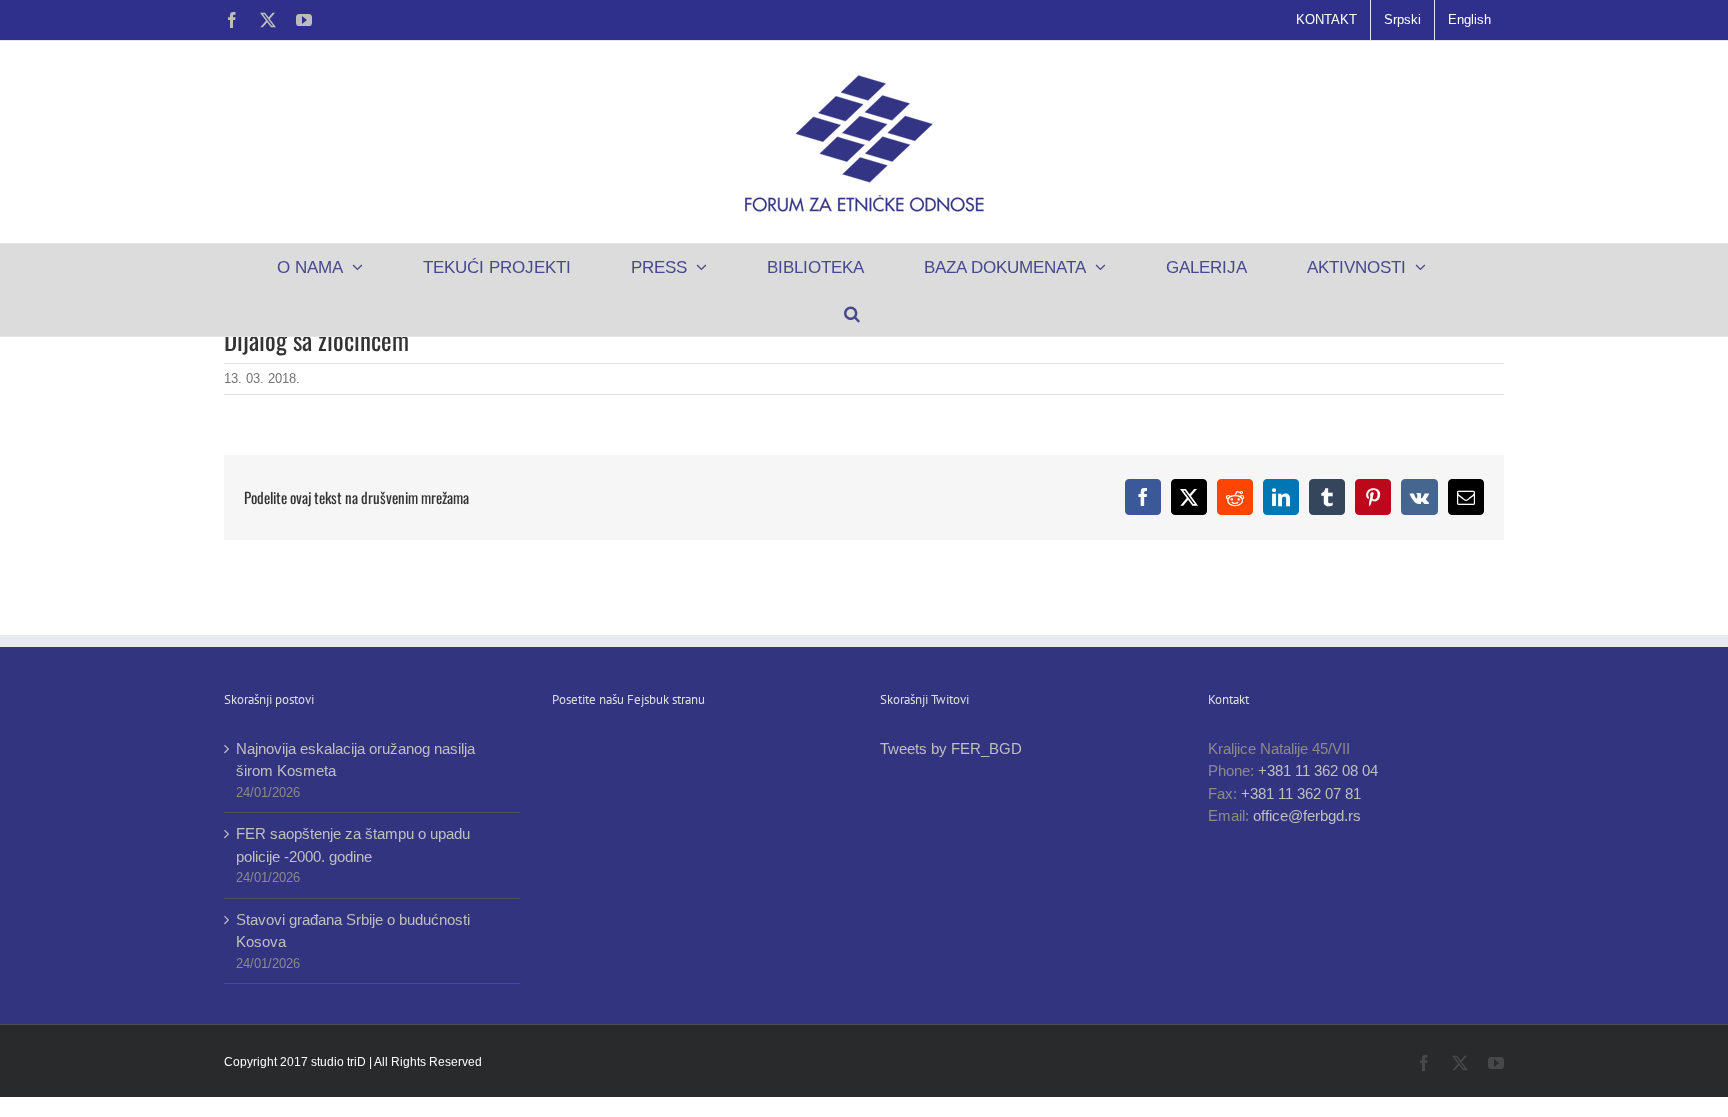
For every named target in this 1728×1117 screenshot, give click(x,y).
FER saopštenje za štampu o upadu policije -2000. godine (353, 845)
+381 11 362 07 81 (1301, 793)
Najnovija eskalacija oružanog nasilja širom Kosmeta (355, 760)
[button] (851, 313)
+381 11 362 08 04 (1318, 770)
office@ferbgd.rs (1307, 815)
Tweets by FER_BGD (951, 748)
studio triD (340, 1062)
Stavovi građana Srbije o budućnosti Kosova (353, 931)
